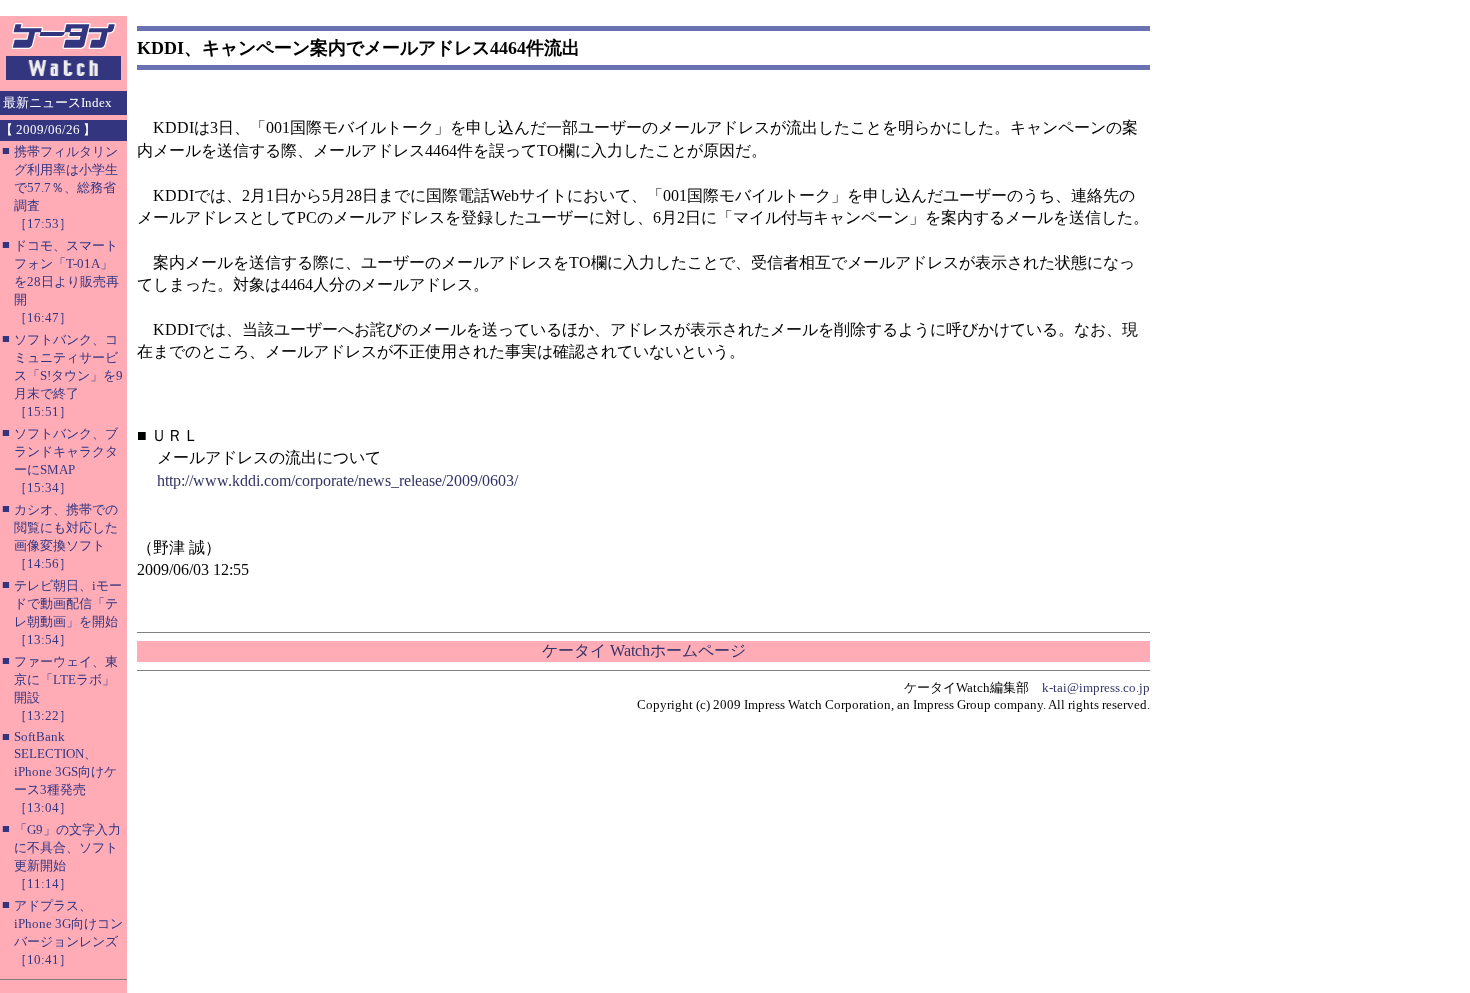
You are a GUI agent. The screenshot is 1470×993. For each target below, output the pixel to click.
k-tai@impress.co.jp (1096, 687)
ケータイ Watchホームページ (644, 650)
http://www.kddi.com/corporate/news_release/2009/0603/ (337, 480)
